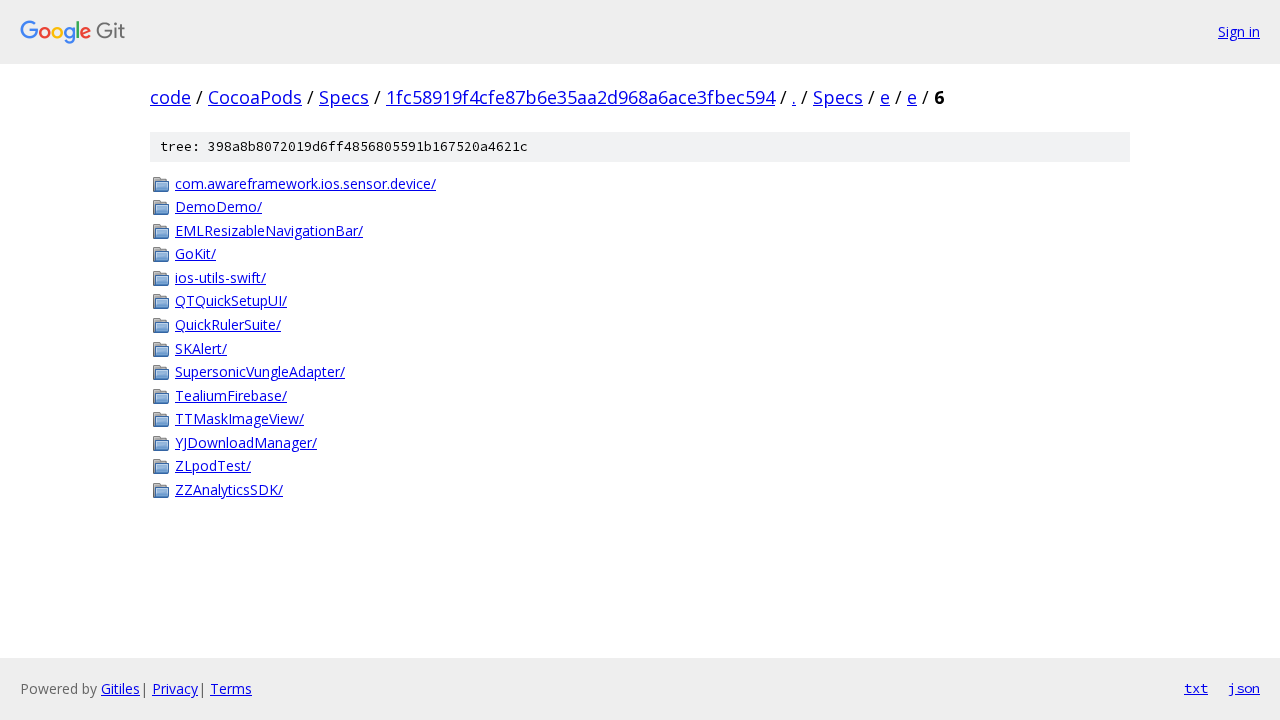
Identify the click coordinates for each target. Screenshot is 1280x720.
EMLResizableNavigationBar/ (269, 230)
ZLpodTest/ (213, 465)
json (1244, 688)
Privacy (175, 688)
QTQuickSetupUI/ (231, 300)
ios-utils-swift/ (220, 277)
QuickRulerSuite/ (228, 324)
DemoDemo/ (218, 206)
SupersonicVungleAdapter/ (260, 371)
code (170, 97)
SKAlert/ (201, 348)
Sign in (1239, 31)
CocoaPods (255, 97)
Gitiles (120, 688)
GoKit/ (195, 253)
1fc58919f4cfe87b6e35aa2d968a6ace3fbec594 (580, 97)
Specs (344, 97)
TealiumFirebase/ (231, 395)
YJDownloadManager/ (246, 442)
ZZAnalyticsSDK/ (229, 489)
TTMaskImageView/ (239, 418)
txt (1196, 688)
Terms (231, 688)
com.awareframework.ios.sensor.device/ (305, 183)
